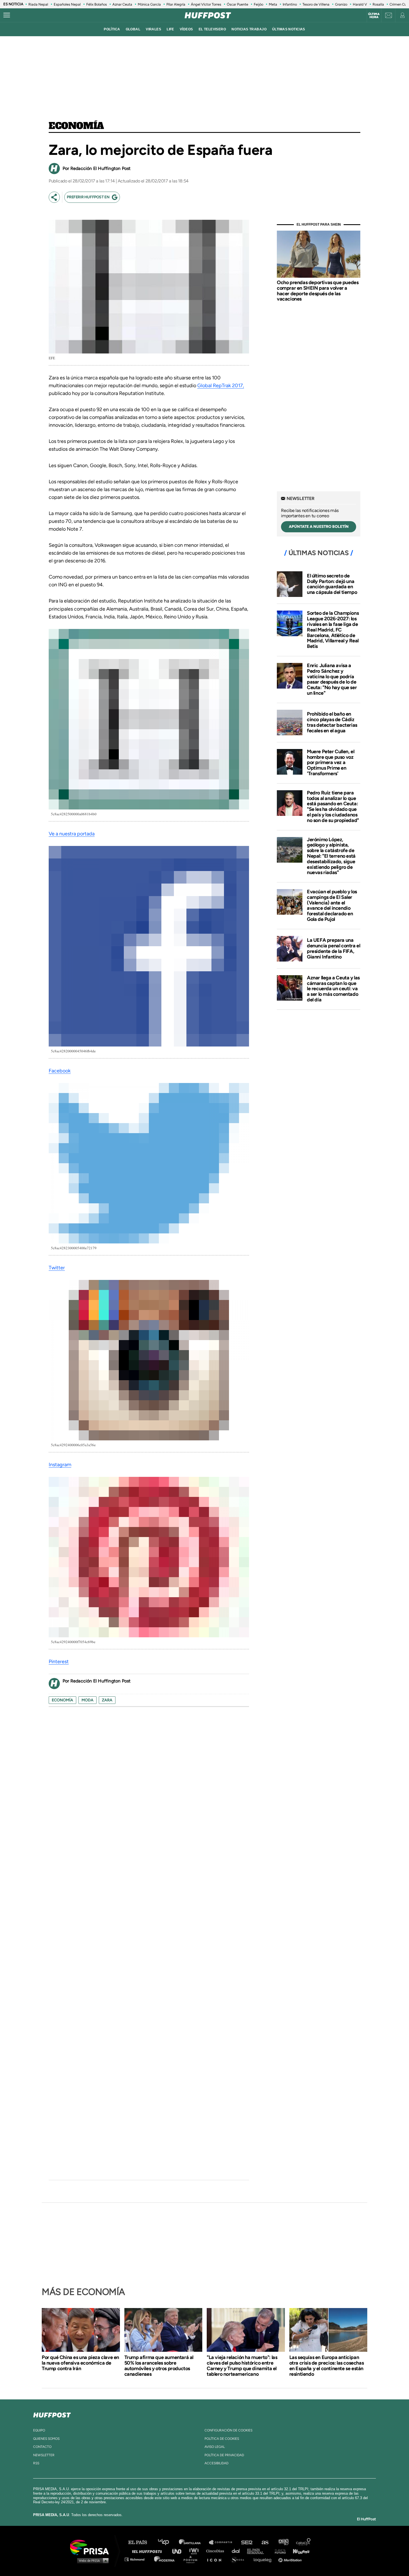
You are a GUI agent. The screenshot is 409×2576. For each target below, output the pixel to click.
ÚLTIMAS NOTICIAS (289, 29)
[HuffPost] (52, 2414)
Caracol (304, 2542)
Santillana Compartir (223, 2542)
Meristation (291, 2559)
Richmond (137, 2559)
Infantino (290, 4)
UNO (179, 2551)
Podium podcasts (192, 2559)
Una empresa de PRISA (92, 2547)
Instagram (60, 1465)
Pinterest (59, 1662)
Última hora (374, 16)
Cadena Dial (238, 2551)
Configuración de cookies (228, 2430)
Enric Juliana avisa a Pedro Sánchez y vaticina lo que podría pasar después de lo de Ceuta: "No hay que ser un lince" (332, 679)
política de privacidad (224, 2455)
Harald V (360, 4)
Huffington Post (148, 2551)
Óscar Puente (237, 4)
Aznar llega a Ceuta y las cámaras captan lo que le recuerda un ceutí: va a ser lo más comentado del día (333, 989)
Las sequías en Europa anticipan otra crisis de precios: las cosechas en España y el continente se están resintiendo (327, 2366)
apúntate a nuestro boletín (319, 527)
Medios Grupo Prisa (91, 2560)
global (133, 29)
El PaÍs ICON (216, 2559)
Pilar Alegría (176, 4)
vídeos (186, 29)
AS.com (265, 2542)
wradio (195, 2551)
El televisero (212, 29)
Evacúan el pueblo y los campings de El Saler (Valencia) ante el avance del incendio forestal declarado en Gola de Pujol (332, 905)
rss (36, 2463)
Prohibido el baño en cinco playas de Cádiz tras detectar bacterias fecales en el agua (332, 722)
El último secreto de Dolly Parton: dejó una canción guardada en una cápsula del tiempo (332, 584)
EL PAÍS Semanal (258, 2551)
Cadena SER (247, 2542)
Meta (273, 4)
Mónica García (149, 4)
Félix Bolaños (97, 4)
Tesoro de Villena (316, 4)
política (112, 29)
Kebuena (299, 2551)
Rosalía (378, 4)
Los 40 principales (168, 2542)
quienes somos (46, 2439)
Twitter (57, 1268)
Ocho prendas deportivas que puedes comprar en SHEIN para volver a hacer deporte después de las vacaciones (318, 291)
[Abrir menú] (7, 15)
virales (153, 29)
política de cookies (222, 2439)
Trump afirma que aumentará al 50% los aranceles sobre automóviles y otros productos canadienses (159, 2366)
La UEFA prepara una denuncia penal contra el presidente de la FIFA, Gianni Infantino (333, 948)
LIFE (170, 29)
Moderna (165, 2559)
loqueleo (264, 2559)
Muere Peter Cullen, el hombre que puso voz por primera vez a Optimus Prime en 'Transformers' (331, 763)
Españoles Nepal (67, 4)
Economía (76, 126)
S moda (239, 2559)
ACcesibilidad (216, 2463)
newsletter (44, 2455)
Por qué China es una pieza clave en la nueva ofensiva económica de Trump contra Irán (80, 2363)
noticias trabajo (249, 29)
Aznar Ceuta (122, 4)
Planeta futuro (279, 2551)
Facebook (60, 1071)
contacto (42, 2447)
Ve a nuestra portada (72, 834)
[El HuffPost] (208, 15)
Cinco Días (216, 2551)
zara (107, 1700)
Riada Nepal (38, 4)
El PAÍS (141, 2542)
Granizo (341, 4)
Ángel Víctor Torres (206, 4)
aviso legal (215, 2447)
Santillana (194, 2542)
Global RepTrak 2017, (221, 386)
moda (88, 1700)
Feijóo (258, 4)
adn (283, 2542)
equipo (39, 2430)
